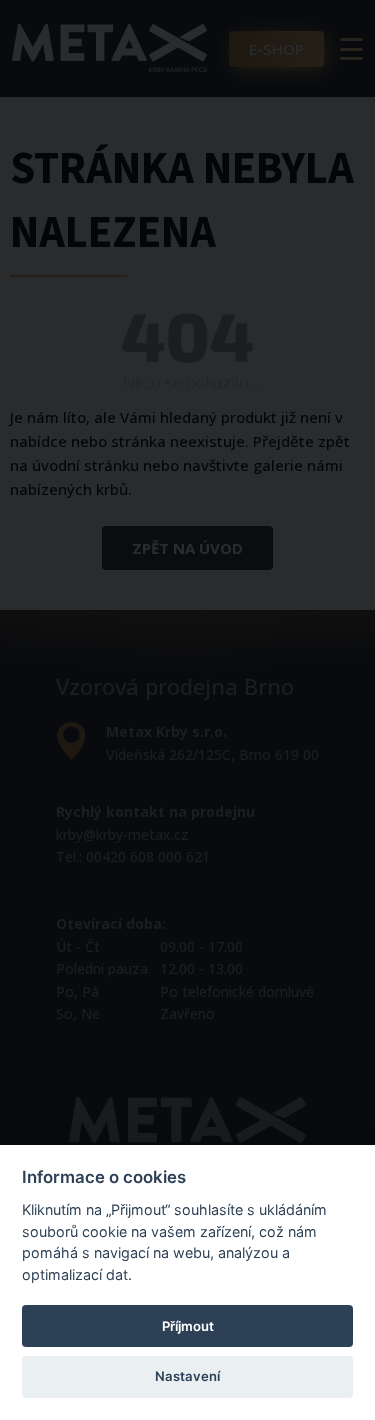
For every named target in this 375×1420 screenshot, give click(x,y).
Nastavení (187, 1376)
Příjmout (188, 1326)
